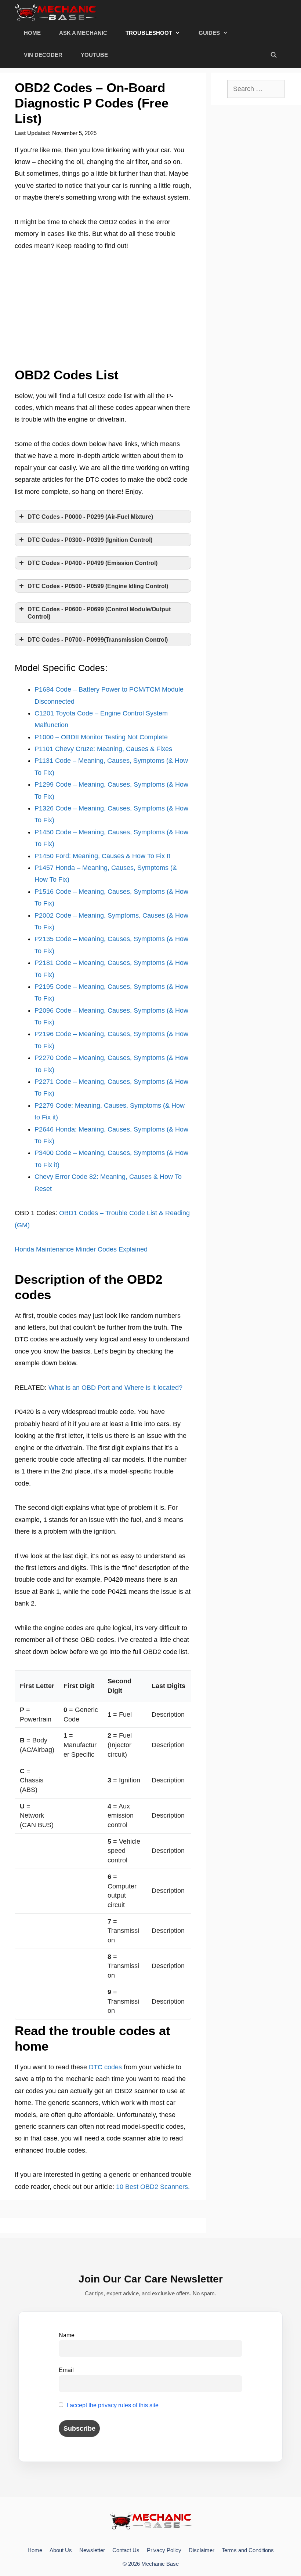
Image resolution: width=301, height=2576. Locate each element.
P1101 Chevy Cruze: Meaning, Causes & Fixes (103, 749)
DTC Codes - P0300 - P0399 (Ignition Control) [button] (90, 540)
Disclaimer (202, 2550)
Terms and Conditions (248, 2550)
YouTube (94, 55)
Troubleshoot (149, 33)
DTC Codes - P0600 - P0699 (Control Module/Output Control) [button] (99, 613)
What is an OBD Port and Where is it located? (115, 1388)
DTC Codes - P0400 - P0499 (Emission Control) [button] (93, 563)
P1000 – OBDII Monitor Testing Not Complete (101, 737)
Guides (209, 33)
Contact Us (126, 2550)
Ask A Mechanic (83, 33)
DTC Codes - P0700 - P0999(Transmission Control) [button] (98, 640)
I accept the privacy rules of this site (113, 2405)
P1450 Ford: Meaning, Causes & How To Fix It (102, 856)
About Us (61, 2550)
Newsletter (92, 2550)
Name (67, 2335)
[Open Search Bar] (274, 55)
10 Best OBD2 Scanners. (153, 2187)
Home (32, 33)
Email (66, 2370)
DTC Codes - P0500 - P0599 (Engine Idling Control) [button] (98, 586)
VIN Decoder (43, 55)
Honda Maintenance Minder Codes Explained (81, 1249)
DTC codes (105, 2067)
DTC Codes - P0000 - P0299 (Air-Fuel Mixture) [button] (90, 517)
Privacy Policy (164, 2550)
